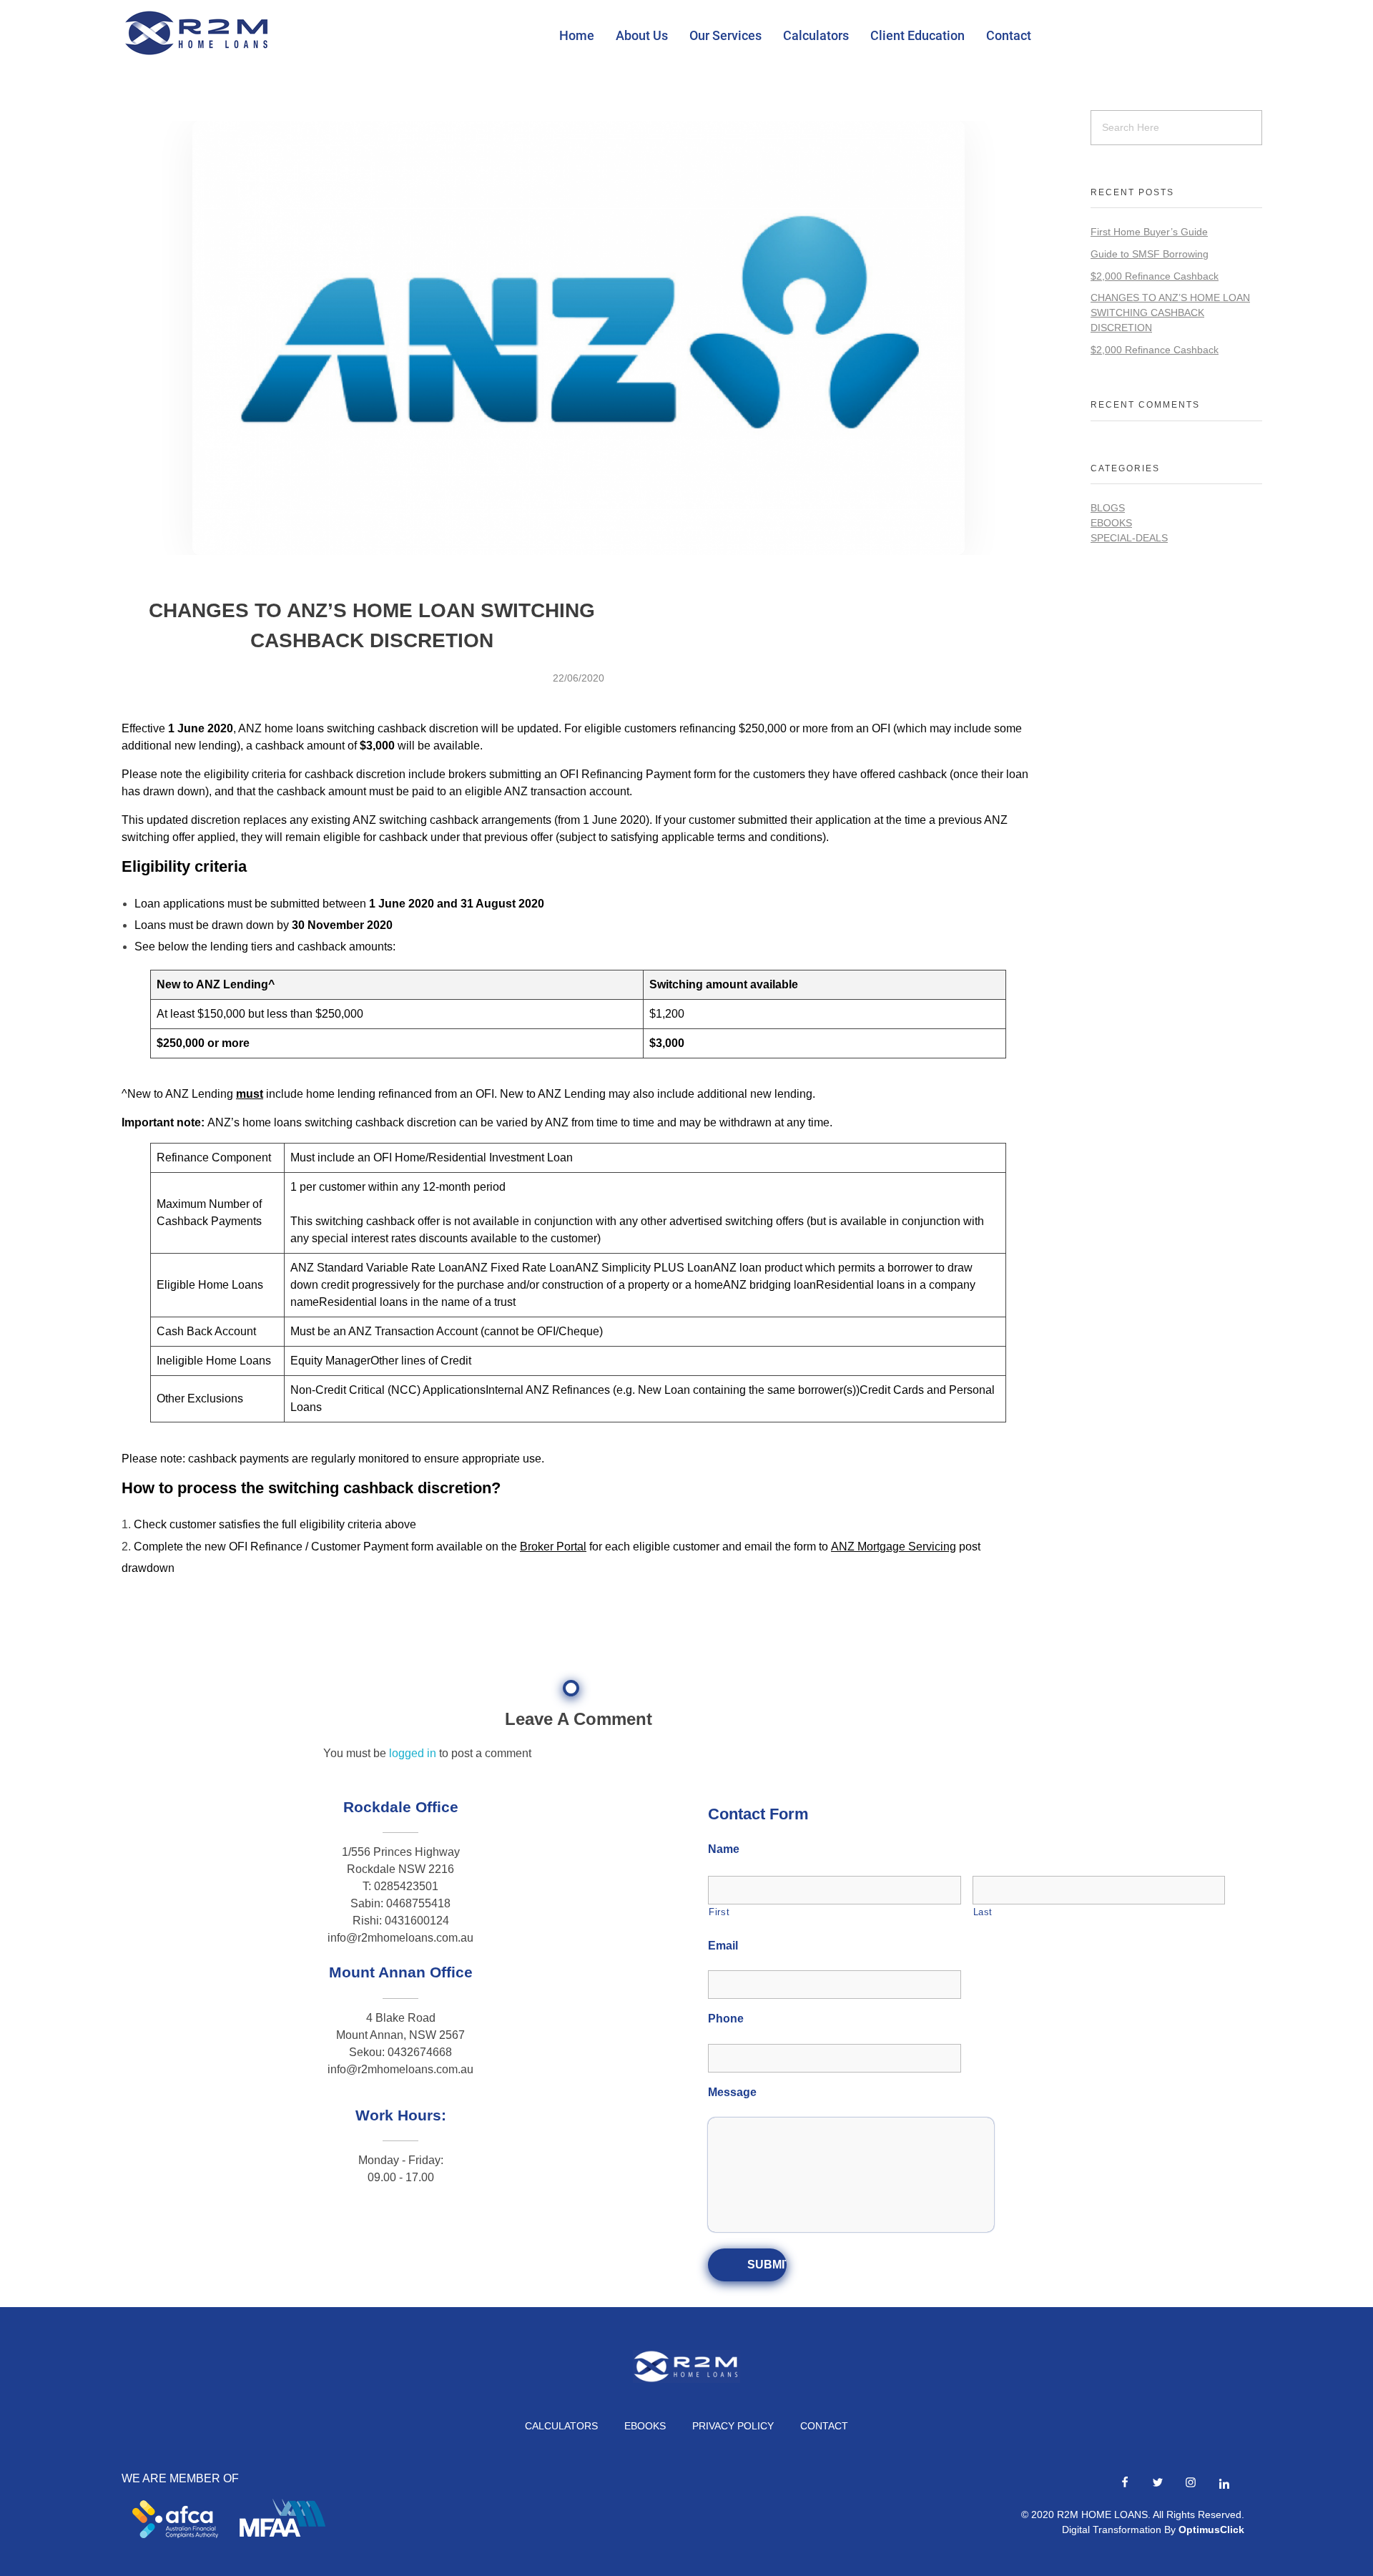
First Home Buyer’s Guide (1149, 232)
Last (983, 1912)
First (719, 1912)
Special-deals (1129, 538)
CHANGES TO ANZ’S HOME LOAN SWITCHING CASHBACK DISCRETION (1170, 313)
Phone (726, 2019)
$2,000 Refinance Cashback (1155, 276)
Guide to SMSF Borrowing (1150, 254)
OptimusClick (1211, 2530)
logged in (414, 1753)
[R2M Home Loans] (197, 33)
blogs (1108, 508)
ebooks (1111, 523)
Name (724, 1849)
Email (723, 1946)
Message (732, 2092)
